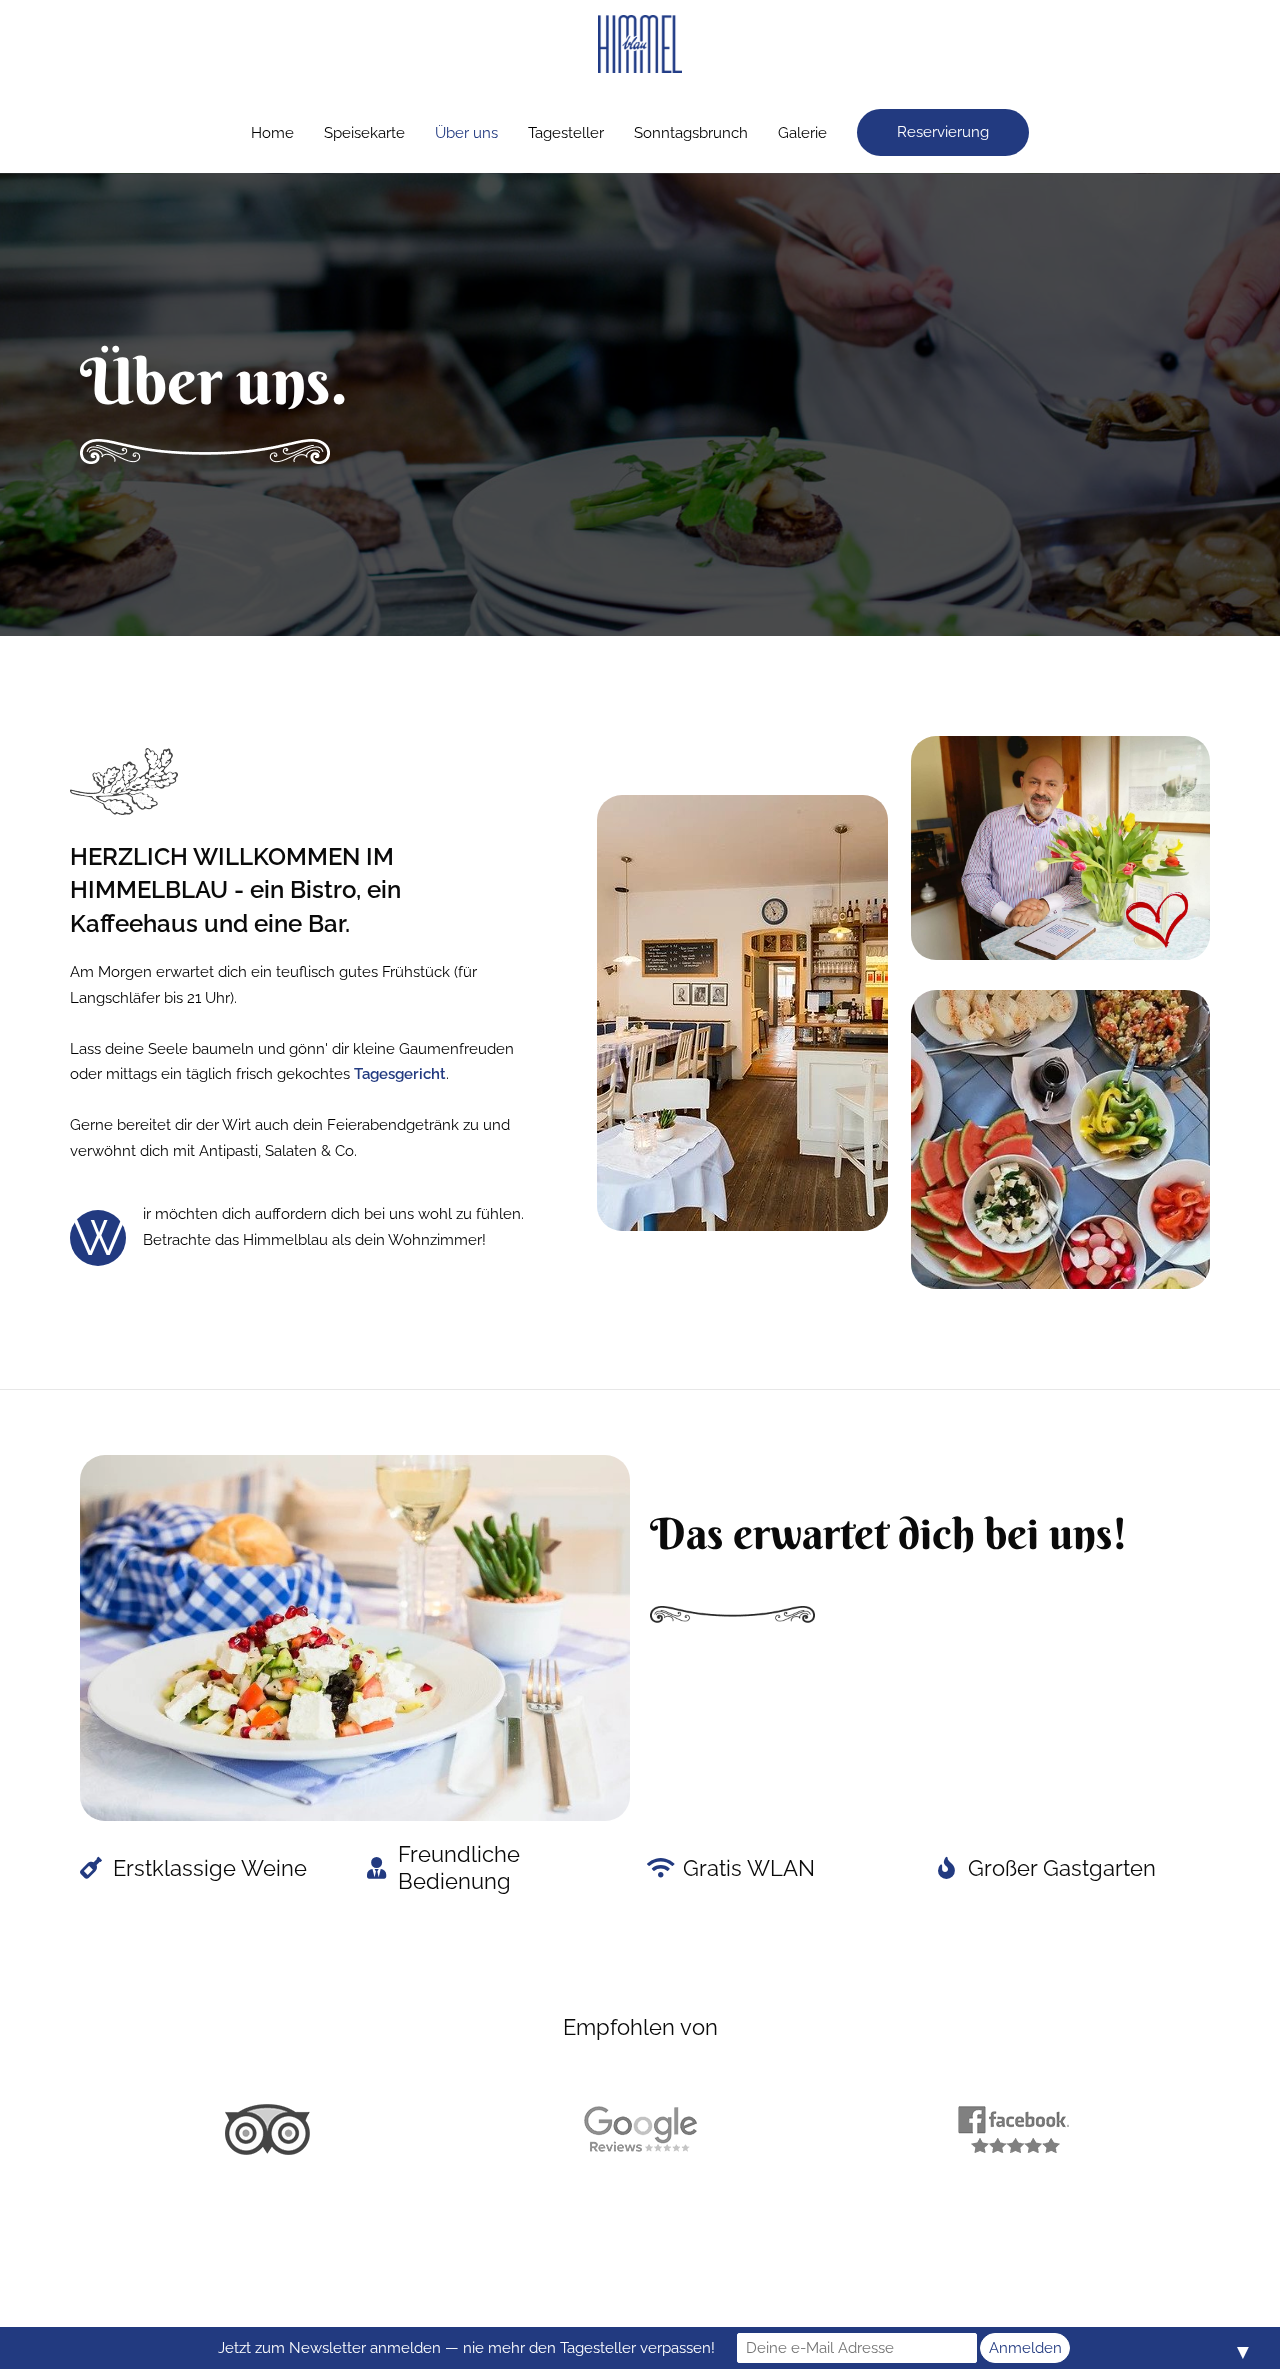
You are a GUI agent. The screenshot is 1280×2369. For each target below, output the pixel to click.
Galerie (802, 133)
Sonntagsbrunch (691, 133)
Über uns (466, 133)
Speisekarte (364, 133)
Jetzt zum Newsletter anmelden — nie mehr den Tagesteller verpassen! (466, 2348)
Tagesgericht (400, 1074)
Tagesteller (566, 133)
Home (272, 133)
